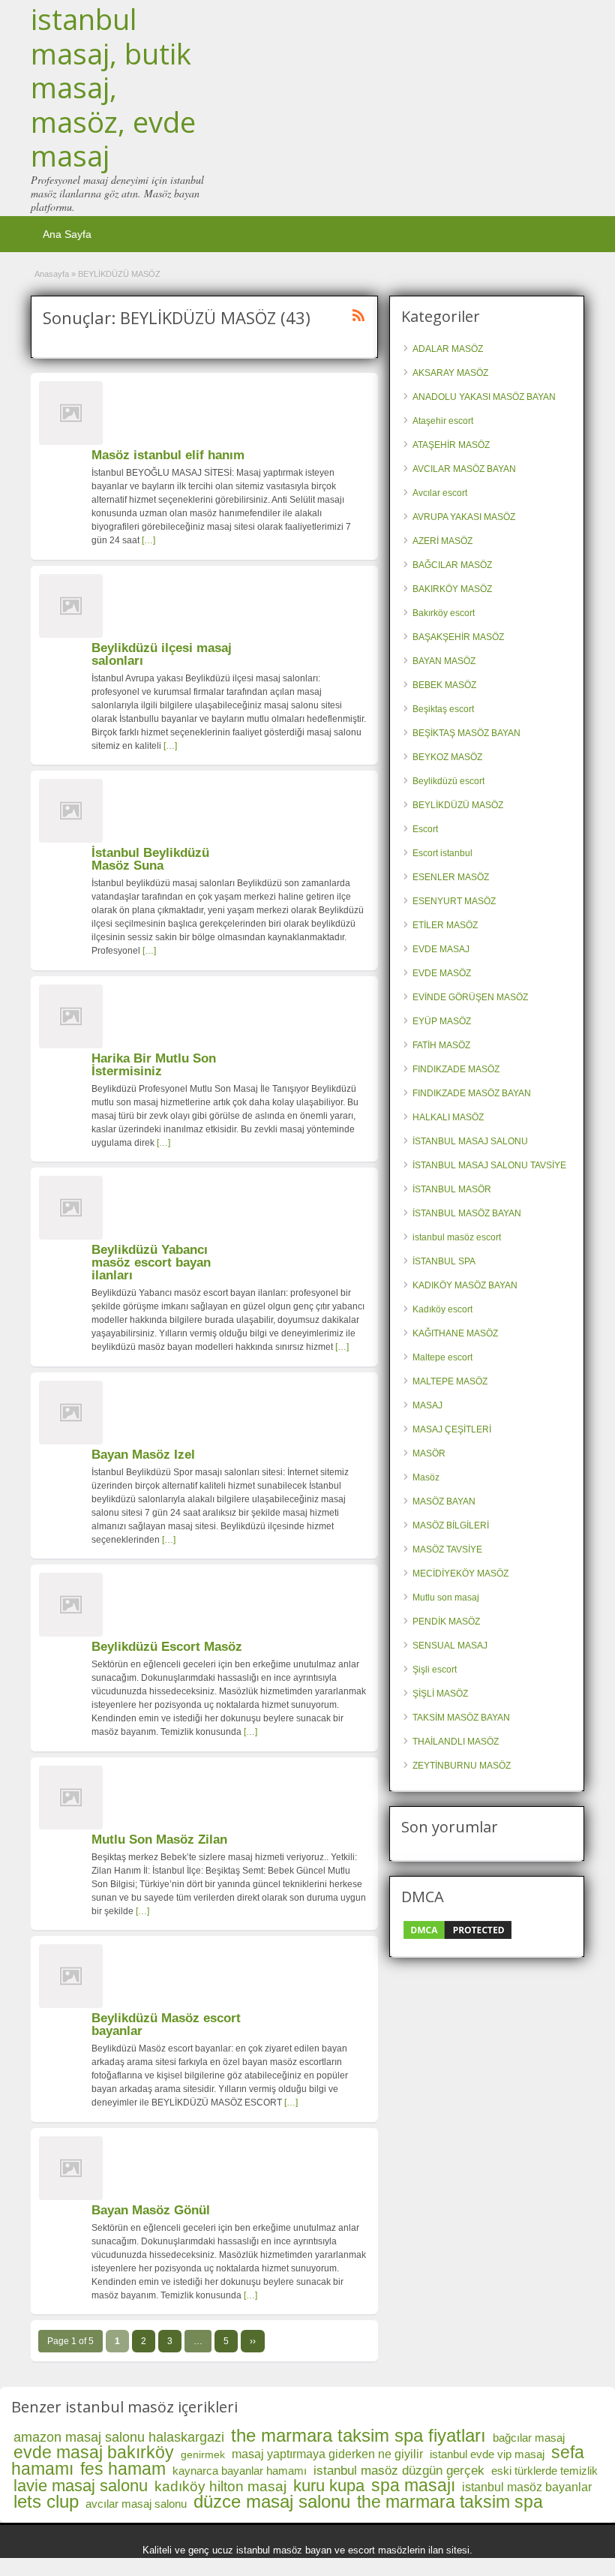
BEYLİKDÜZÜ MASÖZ (458, 805)
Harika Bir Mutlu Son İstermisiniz (154, 1065)
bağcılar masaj (529, 2438)
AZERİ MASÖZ (442, 541)
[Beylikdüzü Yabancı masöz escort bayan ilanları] (71, 1237)
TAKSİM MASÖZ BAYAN (461, 1718)
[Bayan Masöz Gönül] (71, 2197)
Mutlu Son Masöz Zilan (159, 1840)
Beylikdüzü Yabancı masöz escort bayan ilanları (151, 1262)
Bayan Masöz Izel (143, 1455)
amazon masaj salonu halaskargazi (119, 2437)
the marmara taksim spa (450, 2502)
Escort (425, 829)
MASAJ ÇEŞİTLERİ (452, 1429)
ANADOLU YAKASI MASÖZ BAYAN (484, 397)
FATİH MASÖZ (441, 1045)
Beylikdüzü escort (448, 781)
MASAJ (427, 1405)
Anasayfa (52, 274)
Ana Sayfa (67, 234)
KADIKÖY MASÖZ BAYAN (465, 1285)
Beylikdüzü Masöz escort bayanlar (166, 2024)
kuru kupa (329, 2486)
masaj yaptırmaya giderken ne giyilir (327, 2454)
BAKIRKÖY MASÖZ (452, 589)
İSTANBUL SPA (444, 1261)
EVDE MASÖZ (442, 973)
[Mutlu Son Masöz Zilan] (71, 1826)
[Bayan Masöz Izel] (71, 1441)
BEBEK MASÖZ (444, 685)
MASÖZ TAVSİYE (447, 1550)
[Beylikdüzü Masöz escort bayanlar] (71, 2005)
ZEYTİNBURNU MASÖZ (462, 1766)
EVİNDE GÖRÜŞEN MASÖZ (470, 997)
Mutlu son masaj (446, 1598)
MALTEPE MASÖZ (450, 1381)
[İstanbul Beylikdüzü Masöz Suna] (71, 840)
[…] (148, 540)
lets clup (46, 2501)
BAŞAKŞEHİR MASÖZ (458, 637)
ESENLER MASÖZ (451, 877)
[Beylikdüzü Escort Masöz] (71, 1634)
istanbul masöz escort (457, 1237)
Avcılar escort (440, 493)
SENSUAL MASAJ (450, 1646)
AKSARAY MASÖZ (450, 373)
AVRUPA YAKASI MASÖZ (464, 517)
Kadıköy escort (442, 1309)
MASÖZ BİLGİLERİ (451, 1525)
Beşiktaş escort (443, 709)
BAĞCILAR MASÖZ (452, 565)
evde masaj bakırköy (94, 2452)
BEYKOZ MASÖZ (447, 757)
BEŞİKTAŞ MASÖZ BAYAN (466, 733)
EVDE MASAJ (441, 949)
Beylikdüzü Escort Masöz (167, 1647)
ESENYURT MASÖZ (454, 901)
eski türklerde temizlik (544, 2471)
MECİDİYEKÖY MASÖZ (460, 1574)
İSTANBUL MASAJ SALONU (470, 1141)
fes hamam (123, 2469)
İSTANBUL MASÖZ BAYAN (467, 1213)
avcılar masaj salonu (136, 2504)
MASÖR (429, 1453)
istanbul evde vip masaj (487, 2454)
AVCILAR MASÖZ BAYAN (464, 469)
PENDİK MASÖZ (446, 1622)
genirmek (203, 2454)
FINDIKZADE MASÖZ (456, 1069)
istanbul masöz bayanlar (527, 2487)
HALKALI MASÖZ (448, 1117)
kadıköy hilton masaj (220, 2486)
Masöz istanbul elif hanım (168, 455)
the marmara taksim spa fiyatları (358, 2435)
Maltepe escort (442, 1357)
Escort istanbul (442, 853)
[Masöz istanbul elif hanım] (71, 442)
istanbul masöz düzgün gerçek (399, 2471)
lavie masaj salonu (81, 2486)
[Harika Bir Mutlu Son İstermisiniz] (71, 1045)
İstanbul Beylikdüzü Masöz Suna (150, 859)
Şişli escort (435, 1670)
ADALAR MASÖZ (448, 349)
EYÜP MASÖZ (442, 1021)
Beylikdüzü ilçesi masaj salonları (162, 654)
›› (253, 2341)
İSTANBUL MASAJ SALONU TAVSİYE (489, 1165)
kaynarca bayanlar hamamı (240, 2471)
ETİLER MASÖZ (445, 925)
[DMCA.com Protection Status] (457, 1938)
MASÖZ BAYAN (444, 1501)
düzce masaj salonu (272, 2501)
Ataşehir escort (443, 421)
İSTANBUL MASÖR (452, 1189)
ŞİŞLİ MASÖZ (440, 1694)
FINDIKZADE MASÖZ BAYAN (472, 1093)
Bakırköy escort (444, 613)
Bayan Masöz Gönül (151, 2210)
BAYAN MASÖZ (444, 661)
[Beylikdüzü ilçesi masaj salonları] (71, 635)
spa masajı (413, 2485)
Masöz (426, 1477)
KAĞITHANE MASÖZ (455, 1333)
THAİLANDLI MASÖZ (456, 1742)
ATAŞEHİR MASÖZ (451, 445)
